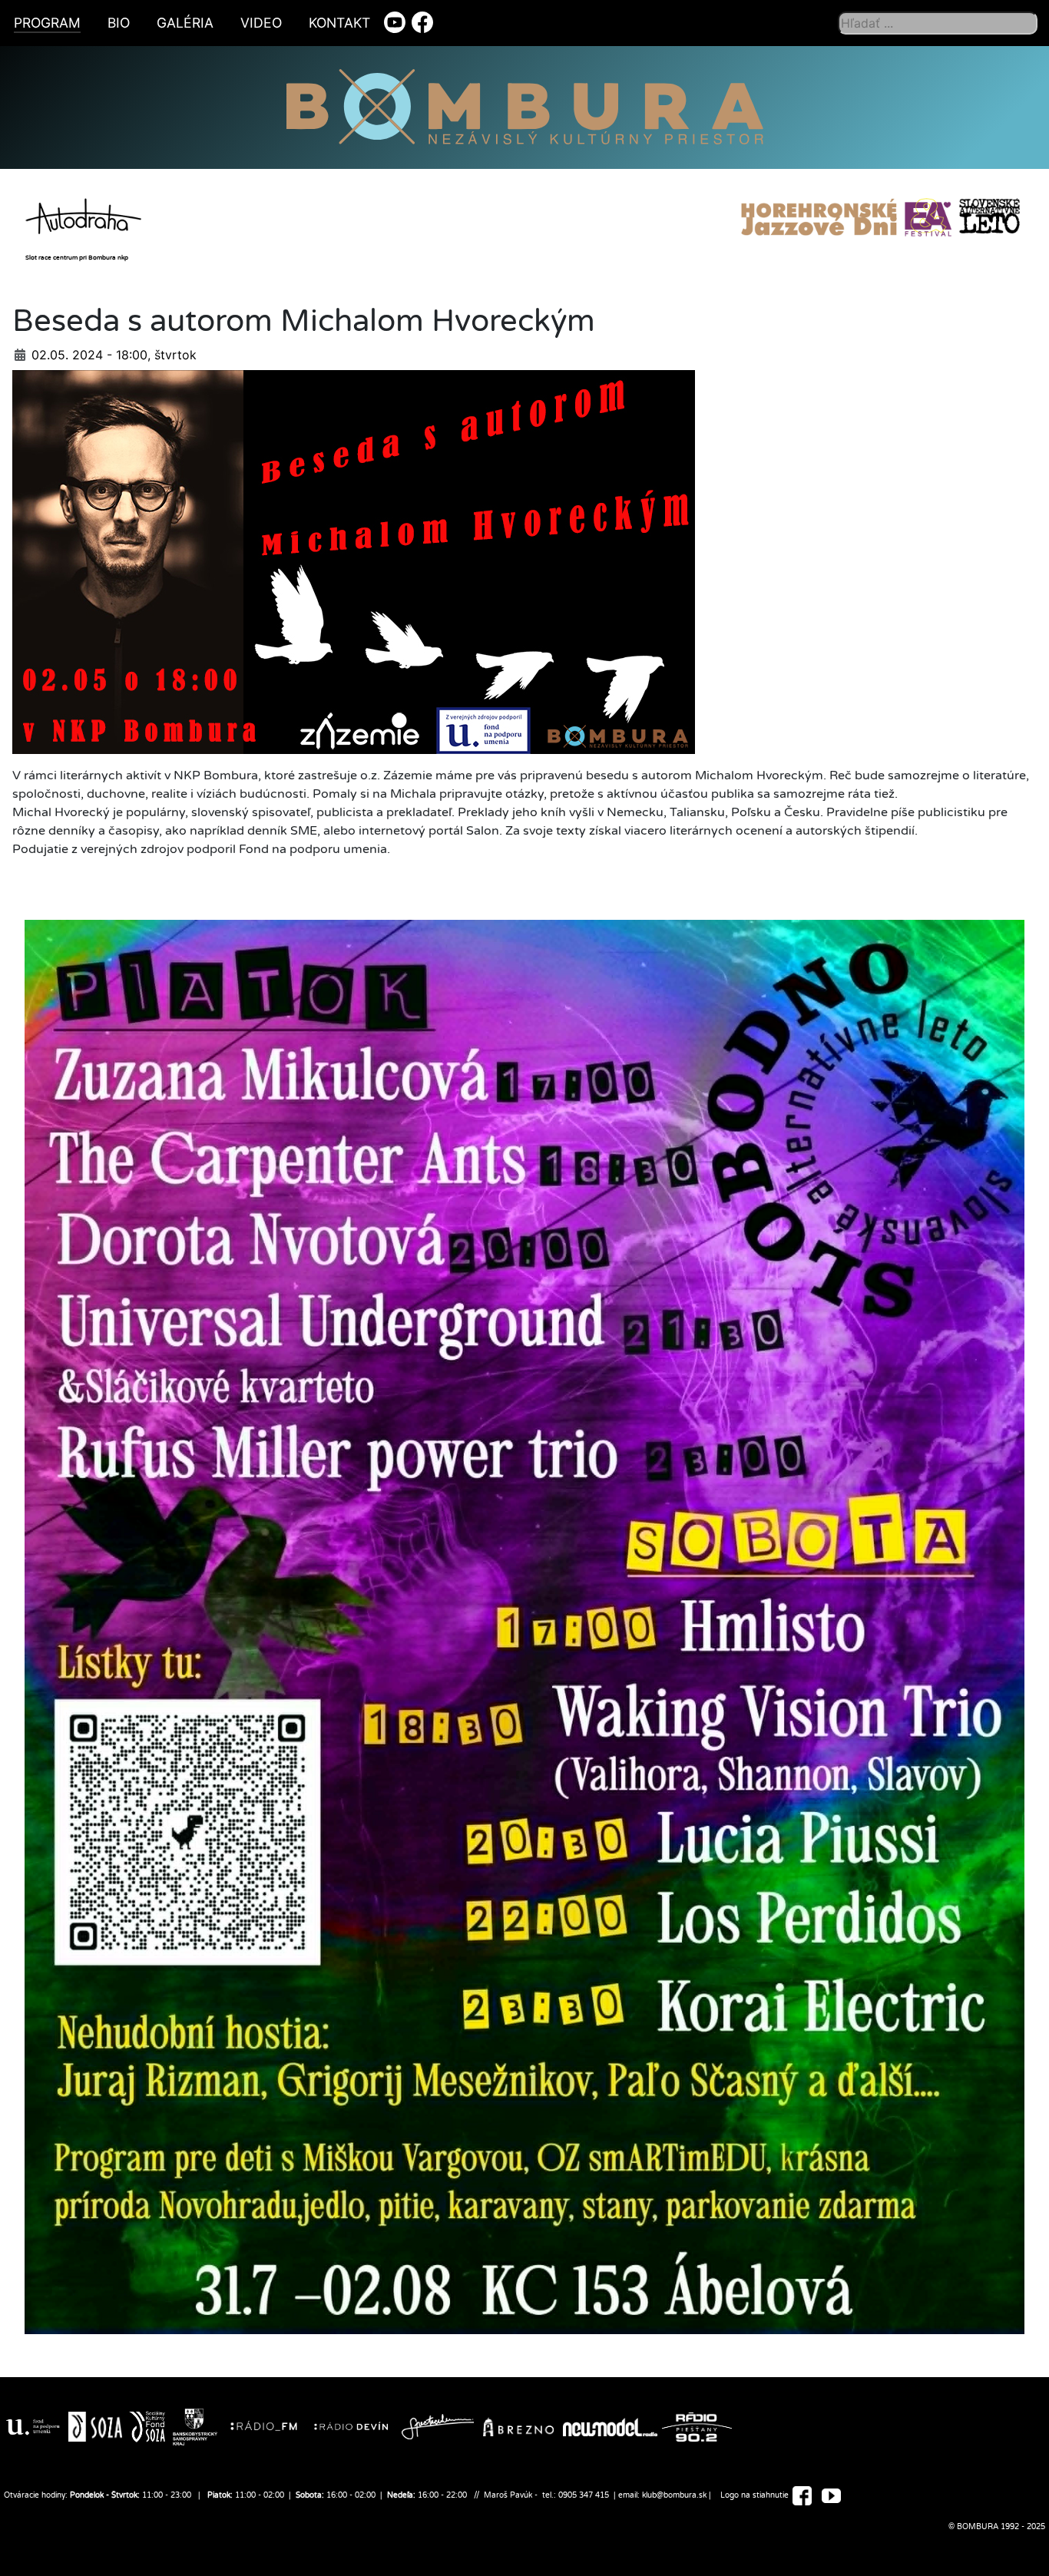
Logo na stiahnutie (754, 2495)
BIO (119, 23)
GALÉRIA (185, 23)
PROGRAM (47, 23)
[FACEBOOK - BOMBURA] (802, 2495)
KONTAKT (339, 23)
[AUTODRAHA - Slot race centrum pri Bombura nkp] (87, 213)
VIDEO (261, 23)
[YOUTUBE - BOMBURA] (831, 2495)
